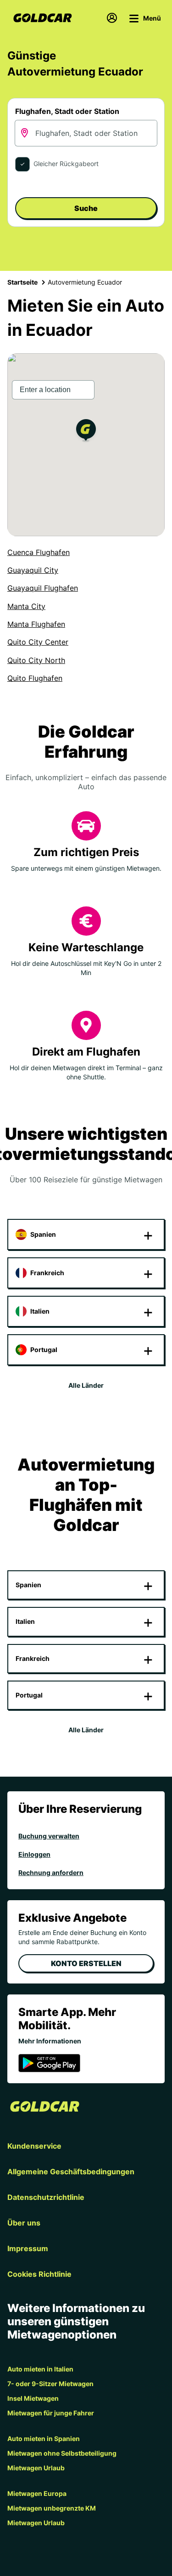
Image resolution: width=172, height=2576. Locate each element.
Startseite (22, 282)
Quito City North (36, 660)
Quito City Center (38, 642)
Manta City (26, 606)
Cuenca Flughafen (39, 552)
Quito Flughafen (35, 678)
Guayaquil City (33, 570)
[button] (86, 432)
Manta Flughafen (36, 624)
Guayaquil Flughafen (43, 588)
